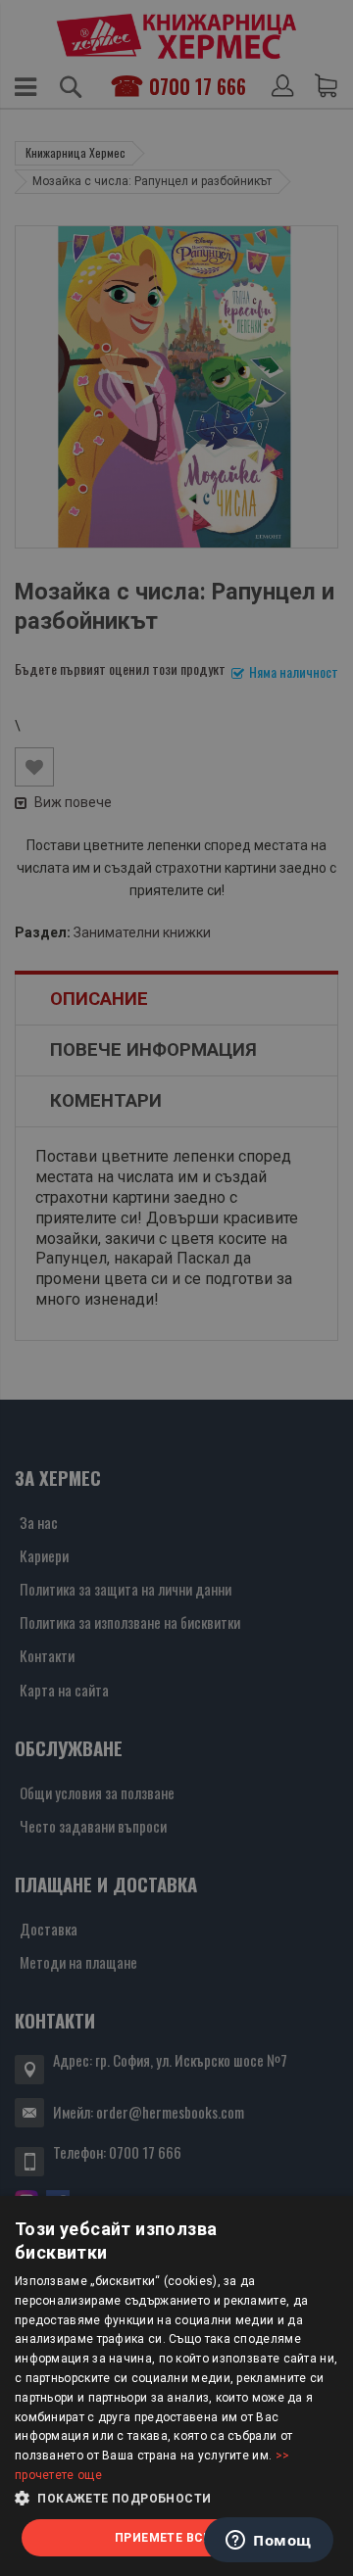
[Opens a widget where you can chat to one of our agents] (269, 2542)
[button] (176, 2499)
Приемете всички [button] (176, 2538)
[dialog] (176, 2386)
